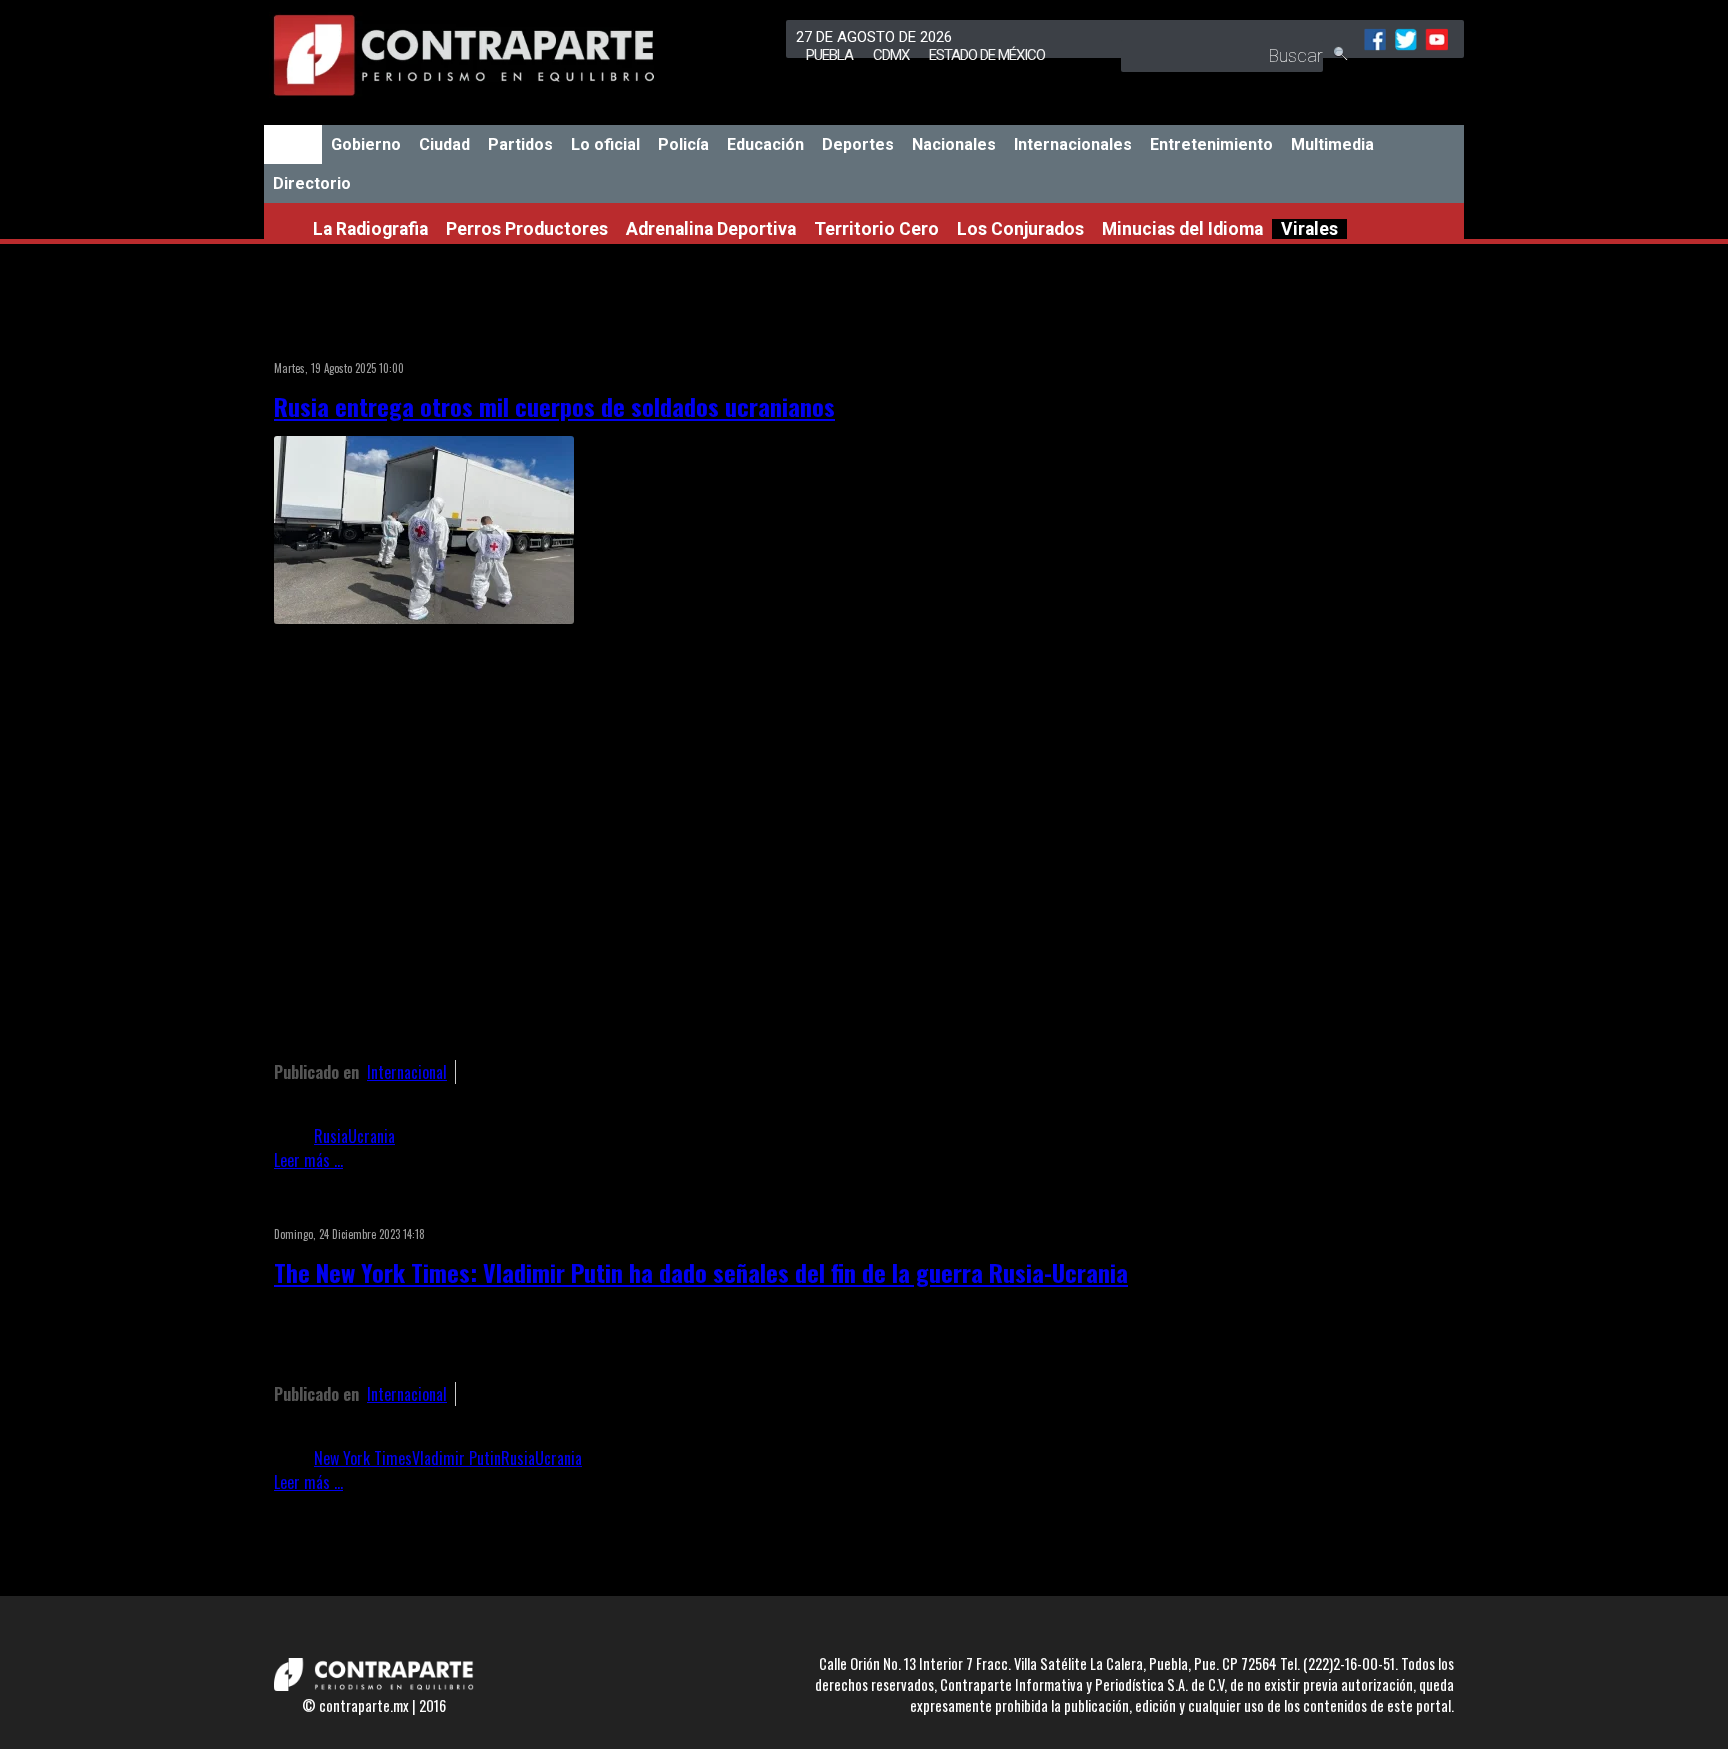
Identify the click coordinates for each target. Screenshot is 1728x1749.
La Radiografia (370, 229)
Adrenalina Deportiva (711, 229)
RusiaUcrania (354, 1136)
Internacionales (1073, 144)
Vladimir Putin (456, 1458)
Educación (765, 144)
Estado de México (987, 55)
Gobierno (366, 144)
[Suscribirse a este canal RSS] (1128, 342)
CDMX (891, 55)
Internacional (407, 1072)
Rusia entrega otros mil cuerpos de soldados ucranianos (554, 406)
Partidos (520, 144)
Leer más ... (308, 1160)
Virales (1309, 229)
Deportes (858, 144)
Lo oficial (605, 144)
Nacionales (954, 144)
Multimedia (1332, 144)
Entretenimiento (1211, 144)
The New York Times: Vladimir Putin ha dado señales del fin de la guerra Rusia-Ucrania (701, 1272)
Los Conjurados (1020, 229)
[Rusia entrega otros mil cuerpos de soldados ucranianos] (424, 617)
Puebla (829, 55)
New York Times (363, 1458)
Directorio (312, 183)
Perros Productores (527, 229)
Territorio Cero (876, 229)
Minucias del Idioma (1182, 229)
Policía (683, 144)
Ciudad (444, 144)
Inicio (293, 144)
